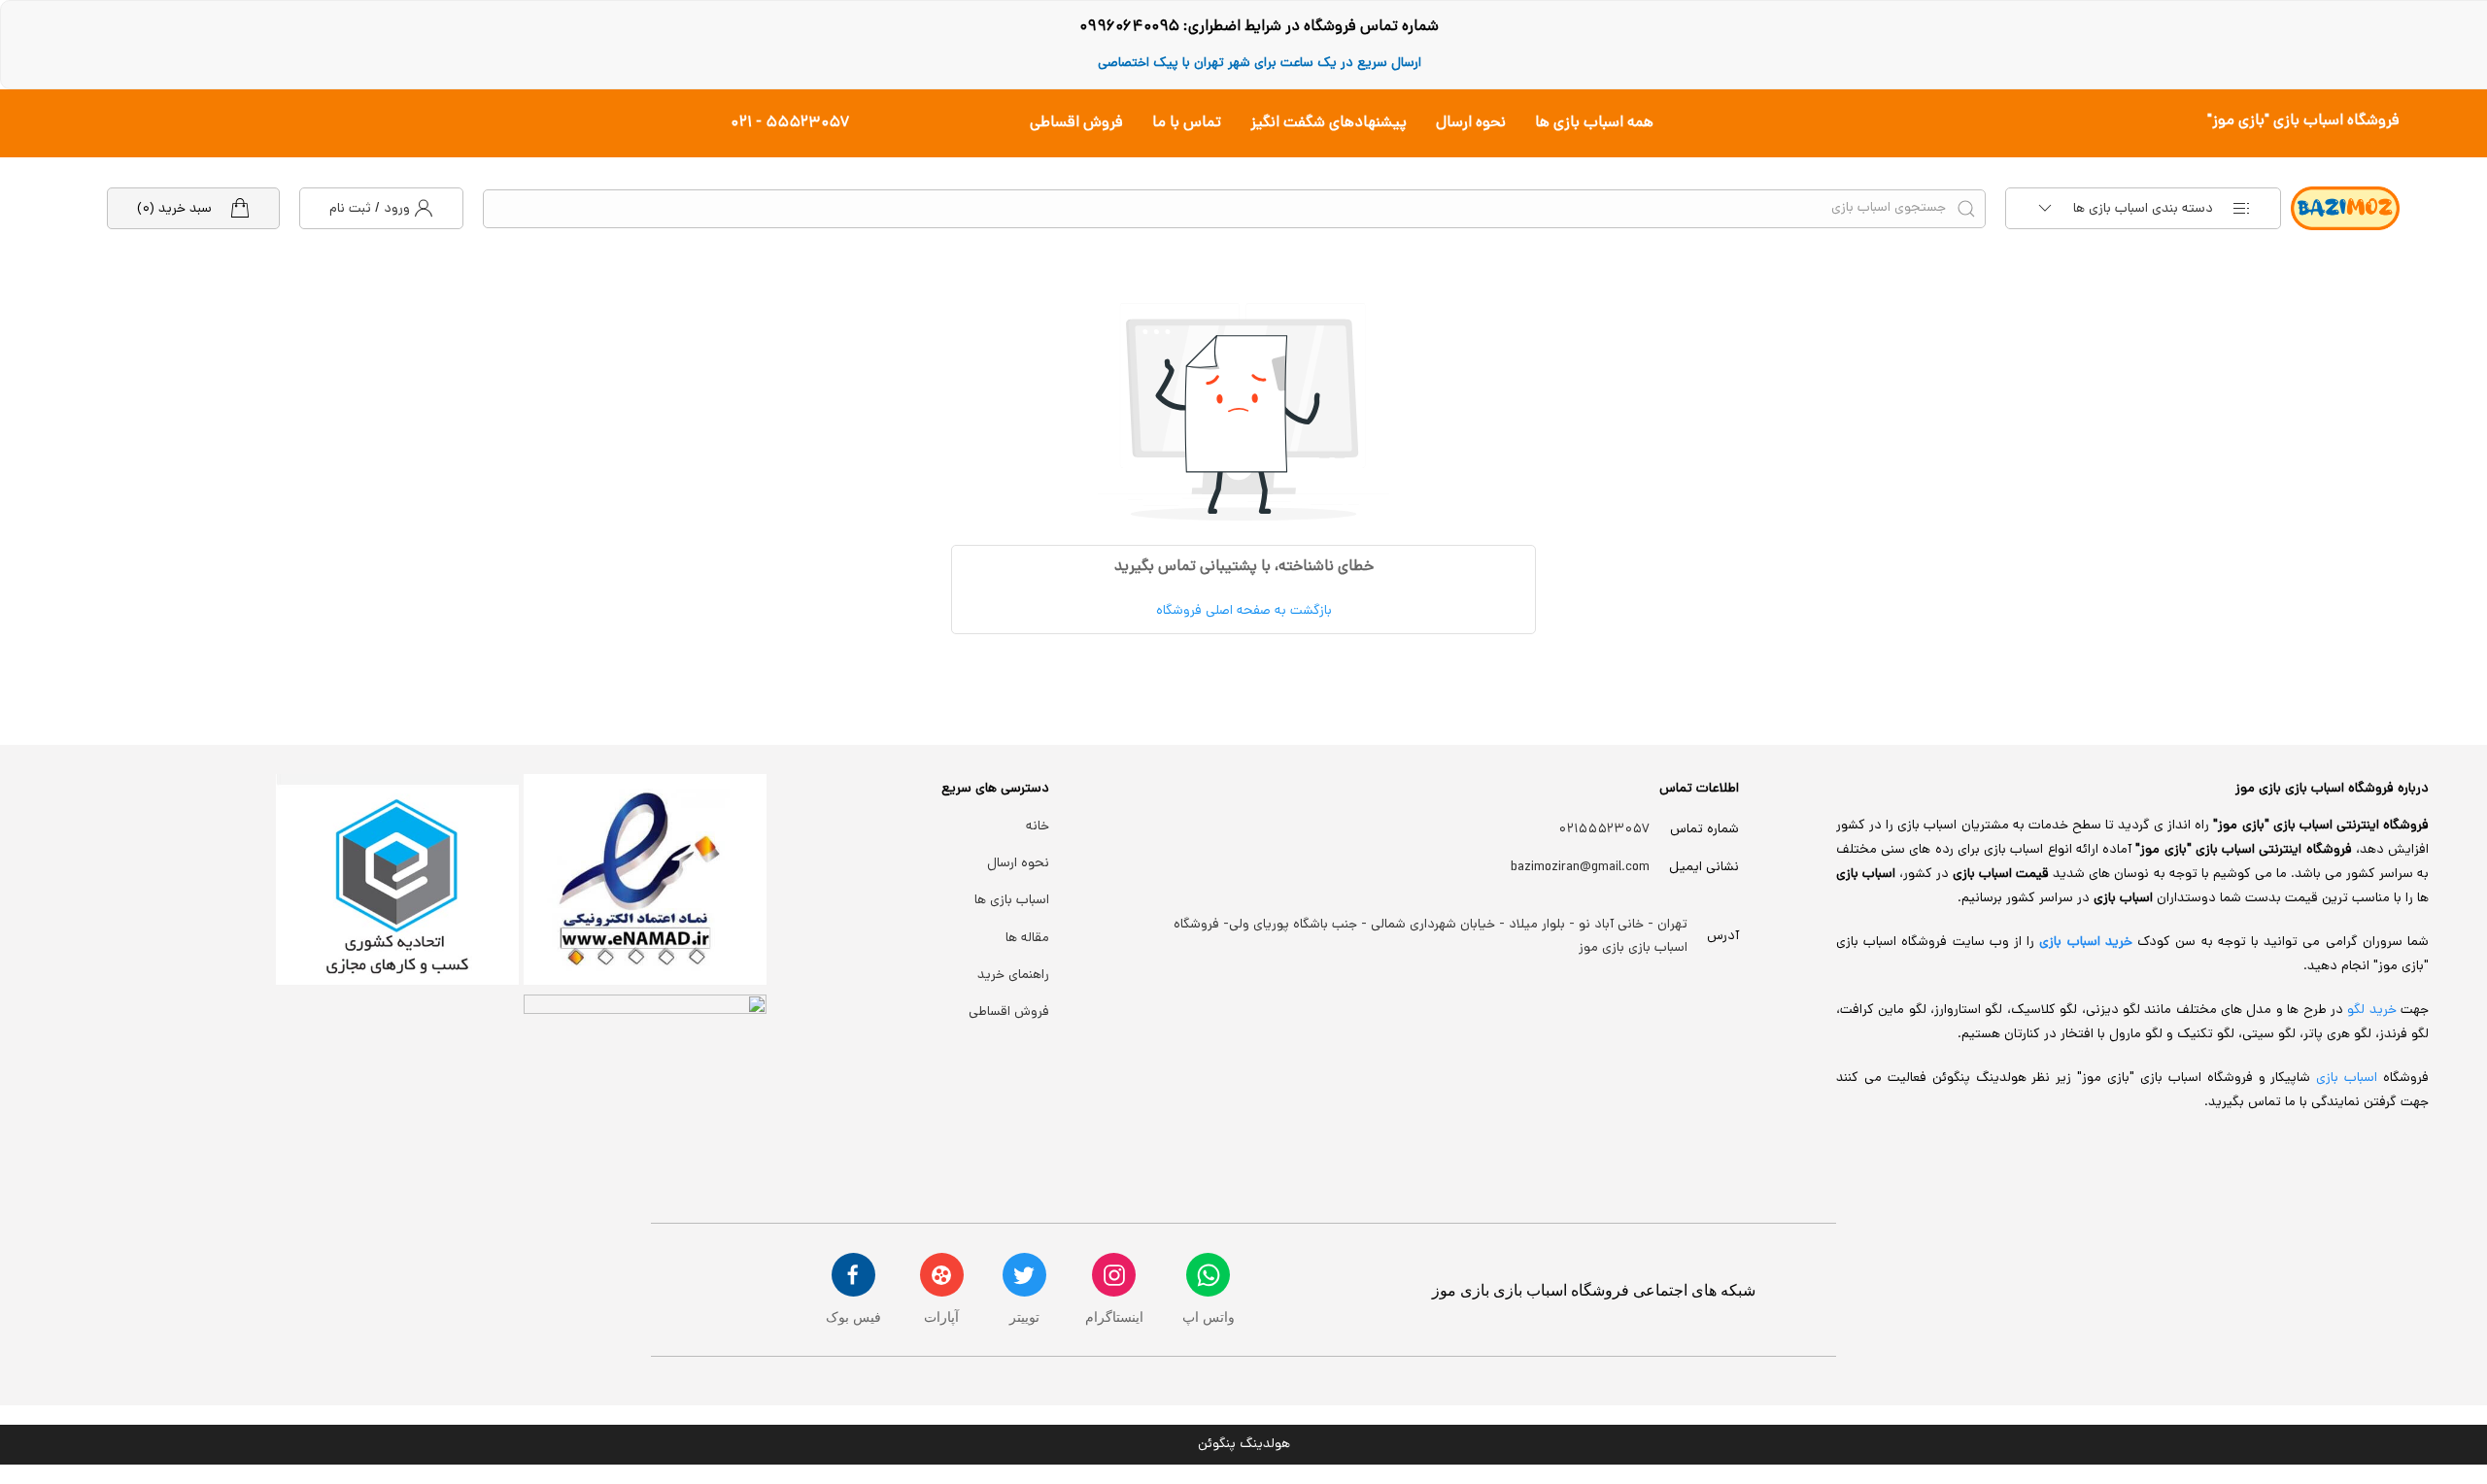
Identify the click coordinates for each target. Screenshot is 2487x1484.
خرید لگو (2371, 1011)
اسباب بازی (2350, 1079)
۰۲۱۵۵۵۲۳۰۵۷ (1604, 830)
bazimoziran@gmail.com (1580, 868)
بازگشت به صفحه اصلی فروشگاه (1244, 611)
